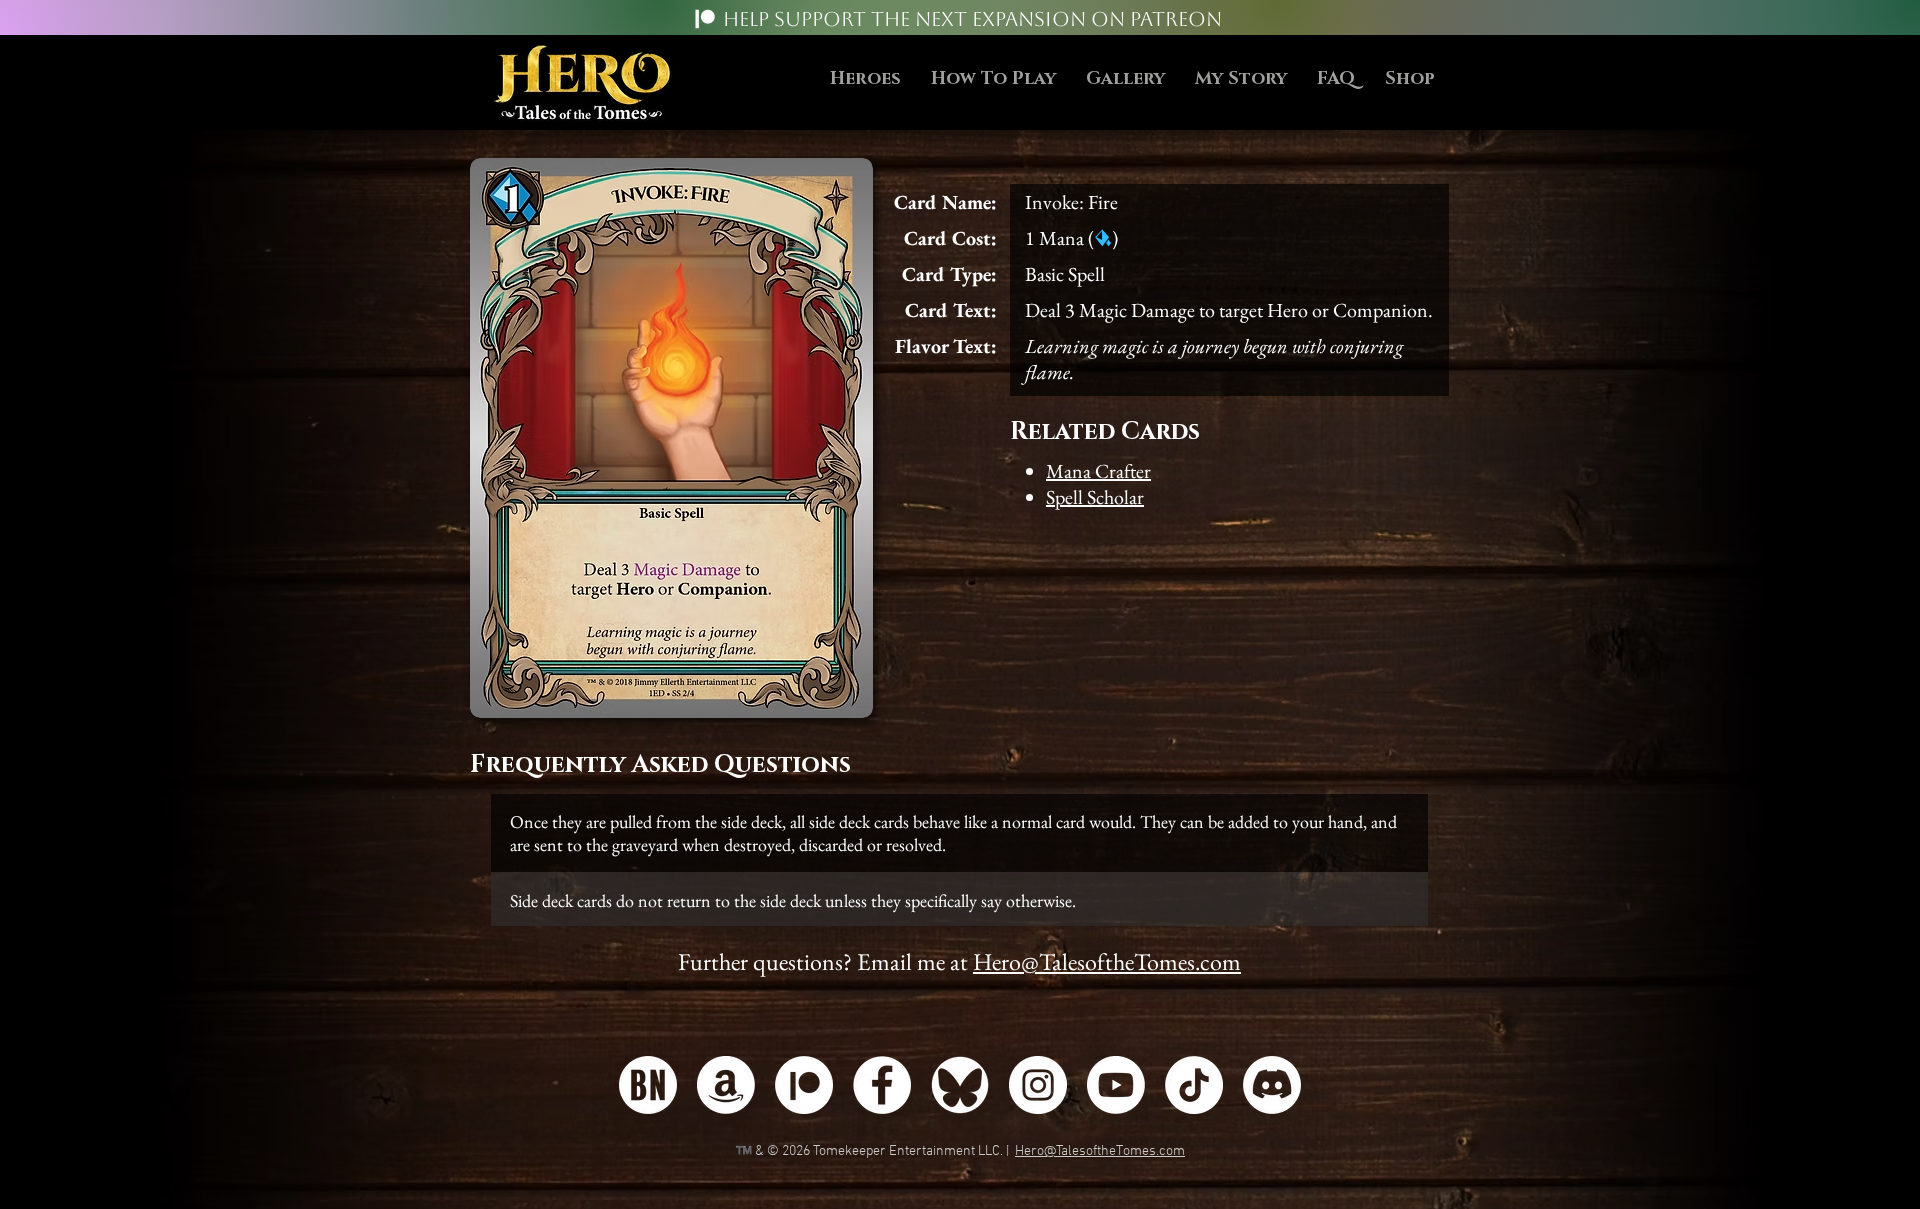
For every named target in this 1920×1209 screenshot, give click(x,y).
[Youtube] (1116, 1085)
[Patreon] (705, 19)
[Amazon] (726, 1085)
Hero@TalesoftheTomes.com (1107, 961)
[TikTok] (1194, 1085)
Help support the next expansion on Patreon (972, 19)
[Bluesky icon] (960, 1085)
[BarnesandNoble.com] (648, 1085)
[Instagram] (1038, 1085)
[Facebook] (882, 1085)
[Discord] (1272, 1085)
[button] (993, 79)
